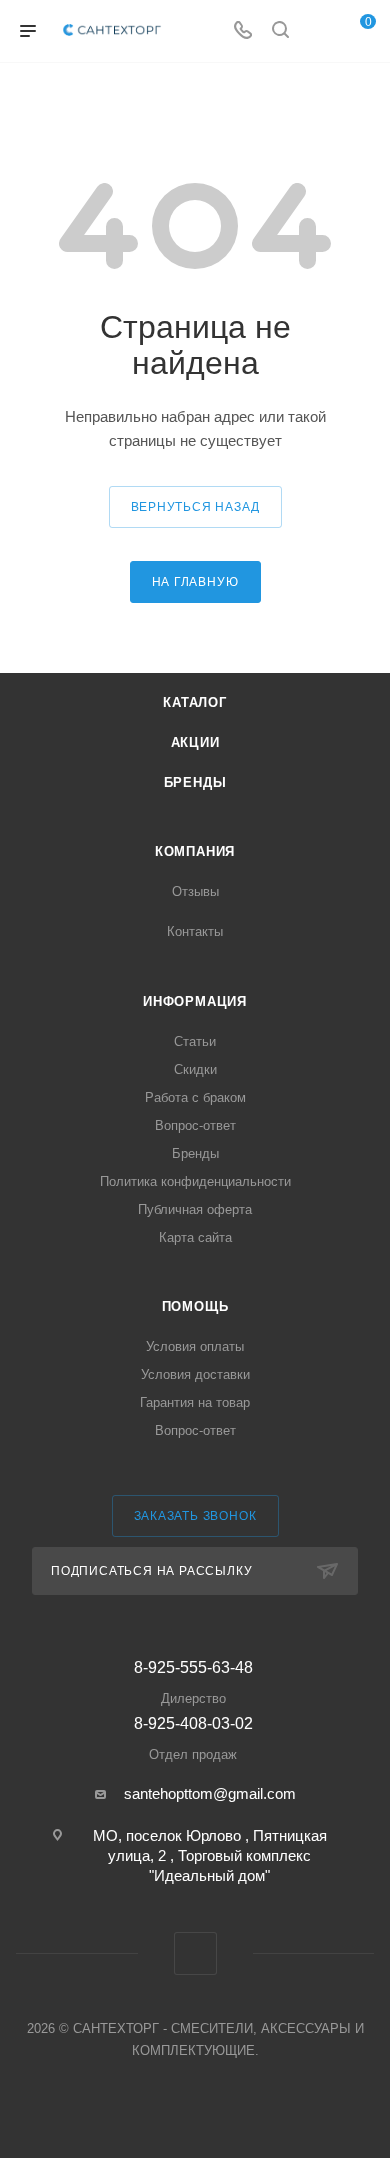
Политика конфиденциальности (195, 1181)
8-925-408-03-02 (193, 1738)
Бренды (195, 782)
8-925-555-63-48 (193, 1682)
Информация (195, 1001)
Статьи (195, 1041)
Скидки (195, 1069)
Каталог (195, 702)
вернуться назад (195, 507)
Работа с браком (195, 1097)
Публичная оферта (195, 1209)
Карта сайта (195, 1237)
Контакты (195, 931)
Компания (195, 851)
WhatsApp (195, 1953)
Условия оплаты (195, 1346)
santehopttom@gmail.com (210, 1793)
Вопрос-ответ (195, 1125)
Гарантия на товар (195, 1402)
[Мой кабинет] (318, 31)
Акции (195, 742)
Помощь (195, 1306)
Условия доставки (195, 1374)
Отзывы (195, 891)
